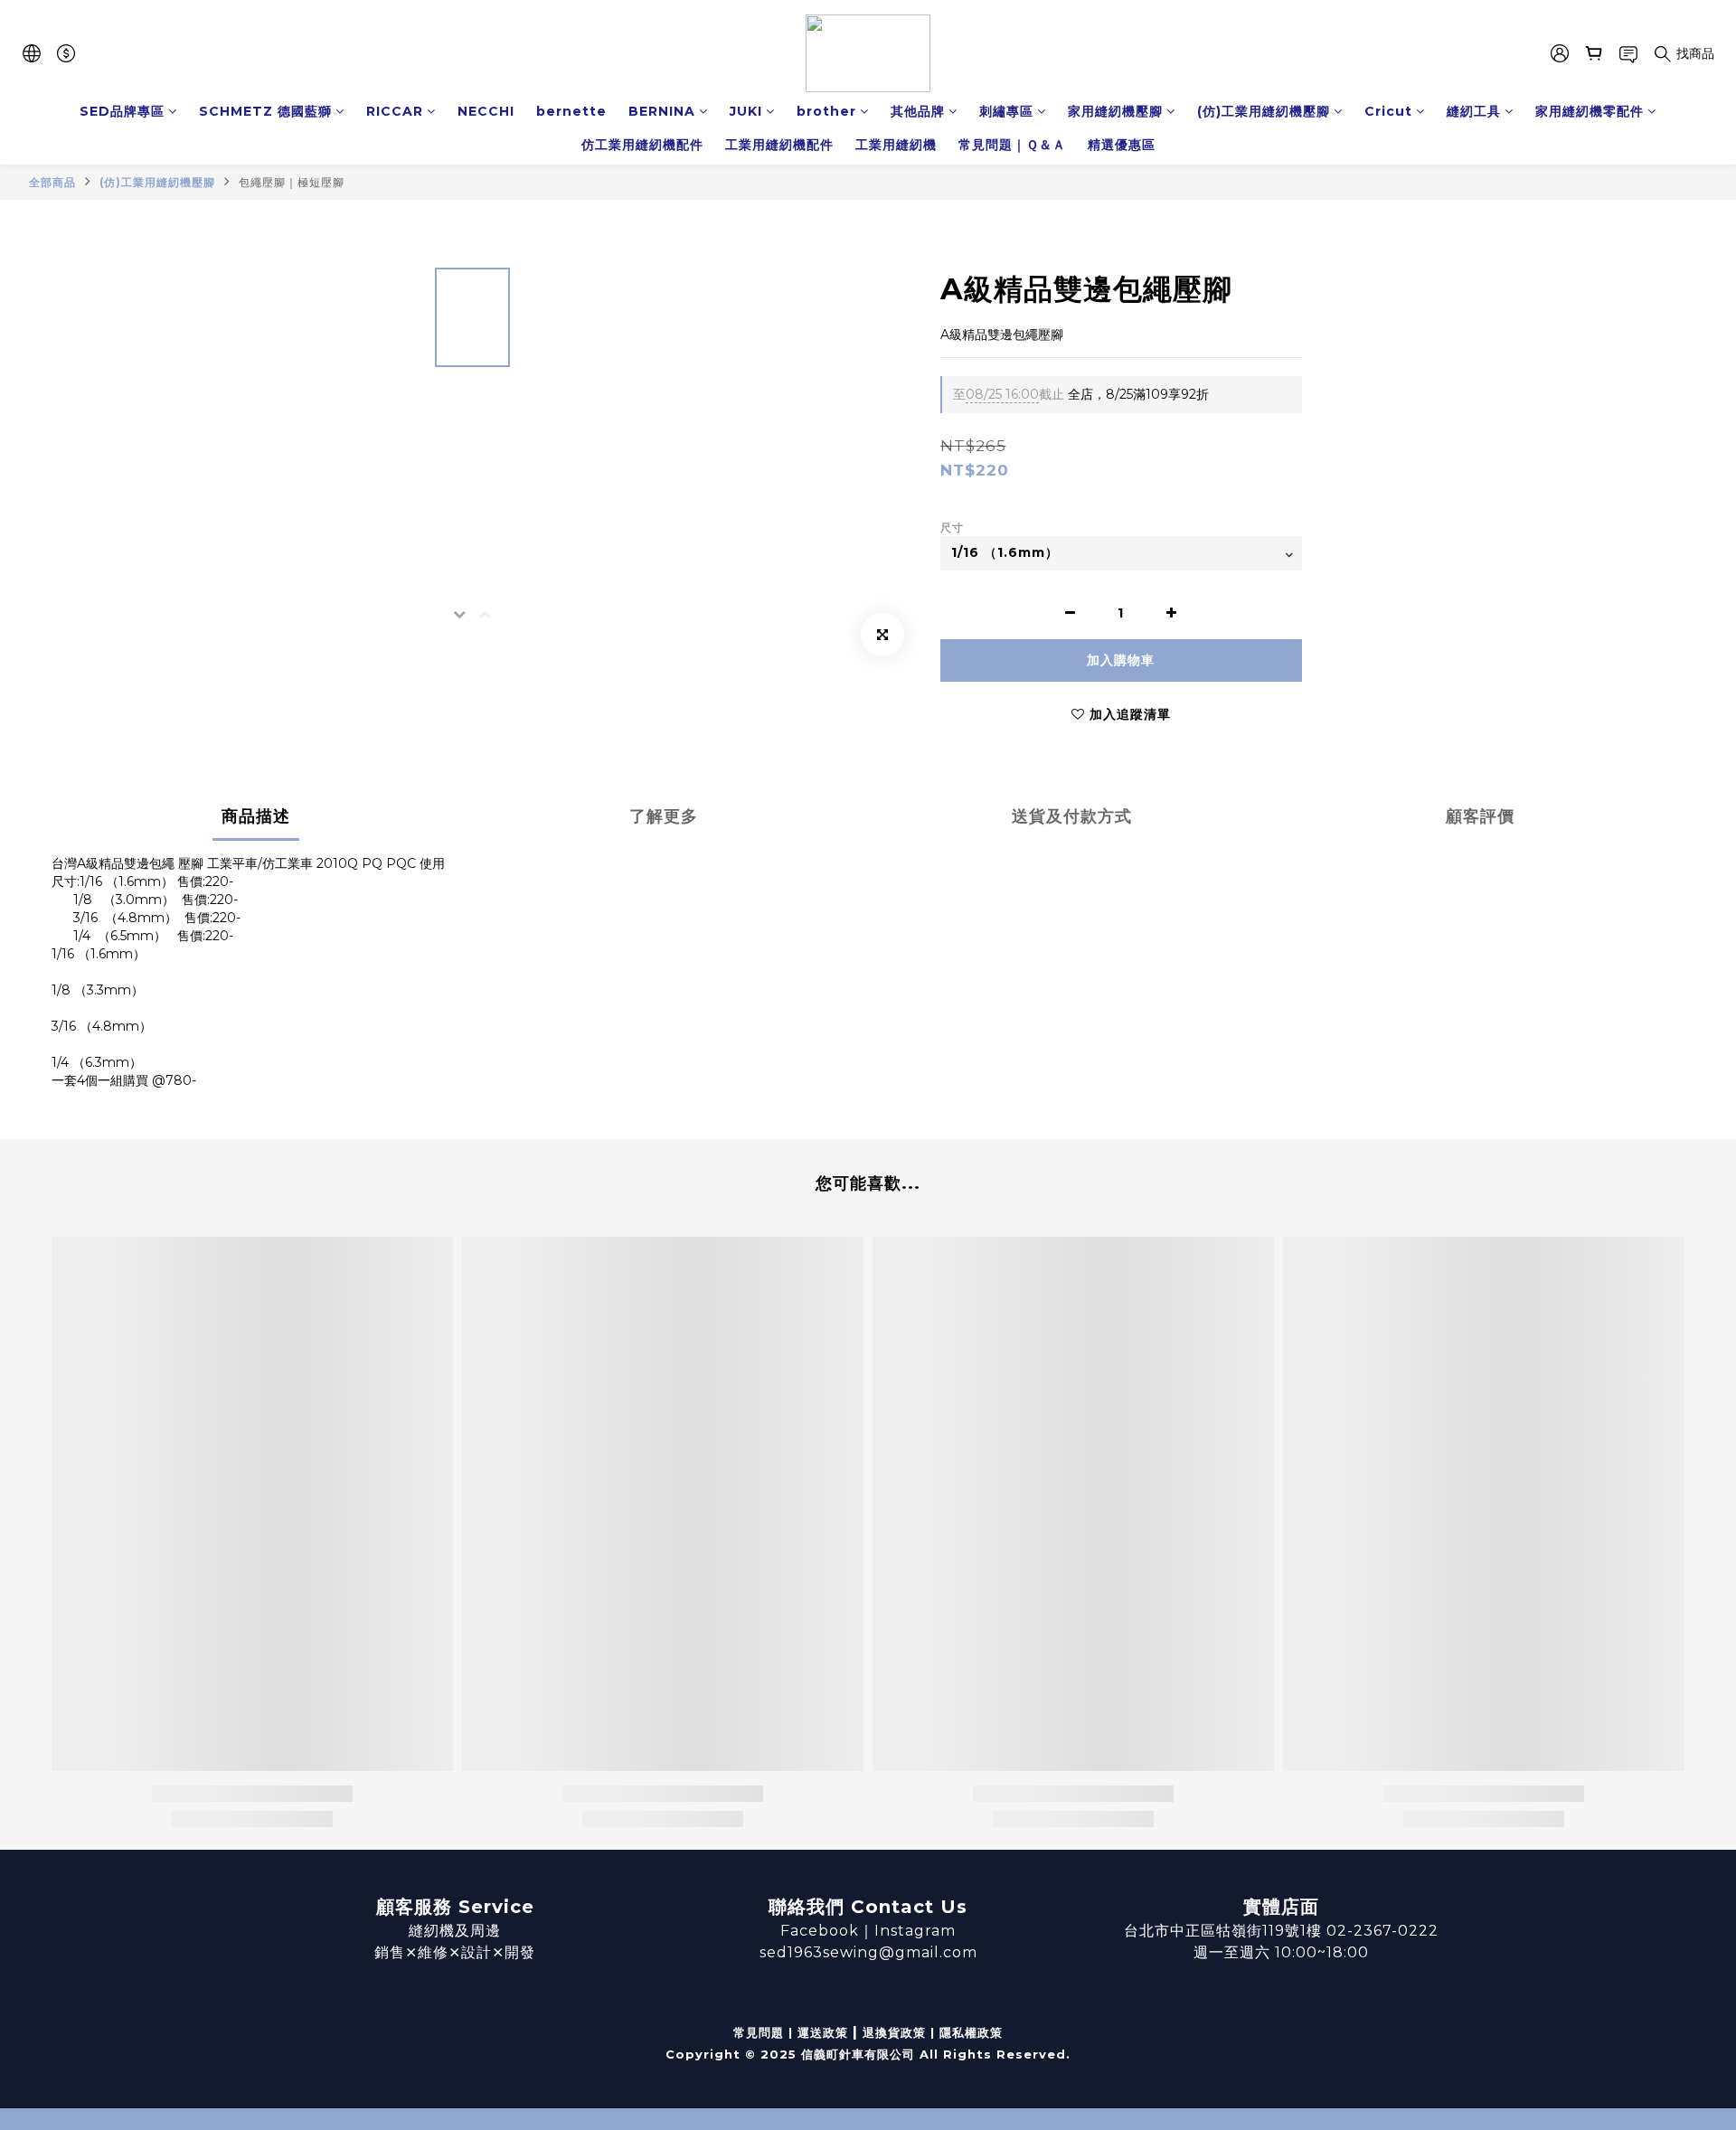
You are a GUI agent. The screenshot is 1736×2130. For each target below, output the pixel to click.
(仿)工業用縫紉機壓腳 (1264, 111)
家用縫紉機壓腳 (1115, 111)
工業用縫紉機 (896, 145)
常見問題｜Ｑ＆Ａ (1012, 145)
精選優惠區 (1122, 145)
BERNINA (662, 111)
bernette (571, 111)
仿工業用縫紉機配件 (642, 145)
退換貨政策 (894, 2032)
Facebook (820, 1931)
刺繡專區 (1006, 111)
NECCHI (486, 111)
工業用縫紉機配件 (779, 145)
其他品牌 (918, 111)
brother (826, 111)
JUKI (746, 111)
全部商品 (52, 182)
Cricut (1388, 111)
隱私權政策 (971, 2032)
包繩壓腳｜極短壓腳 (292, 182)
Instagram (915, 1931)
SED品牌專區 (122, 111)
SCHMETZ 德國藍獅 (265, 111)
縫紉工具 (1474, 111)
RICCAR (395, 111)
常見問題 (759, 2032)
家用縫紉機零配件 (1590, 111)
